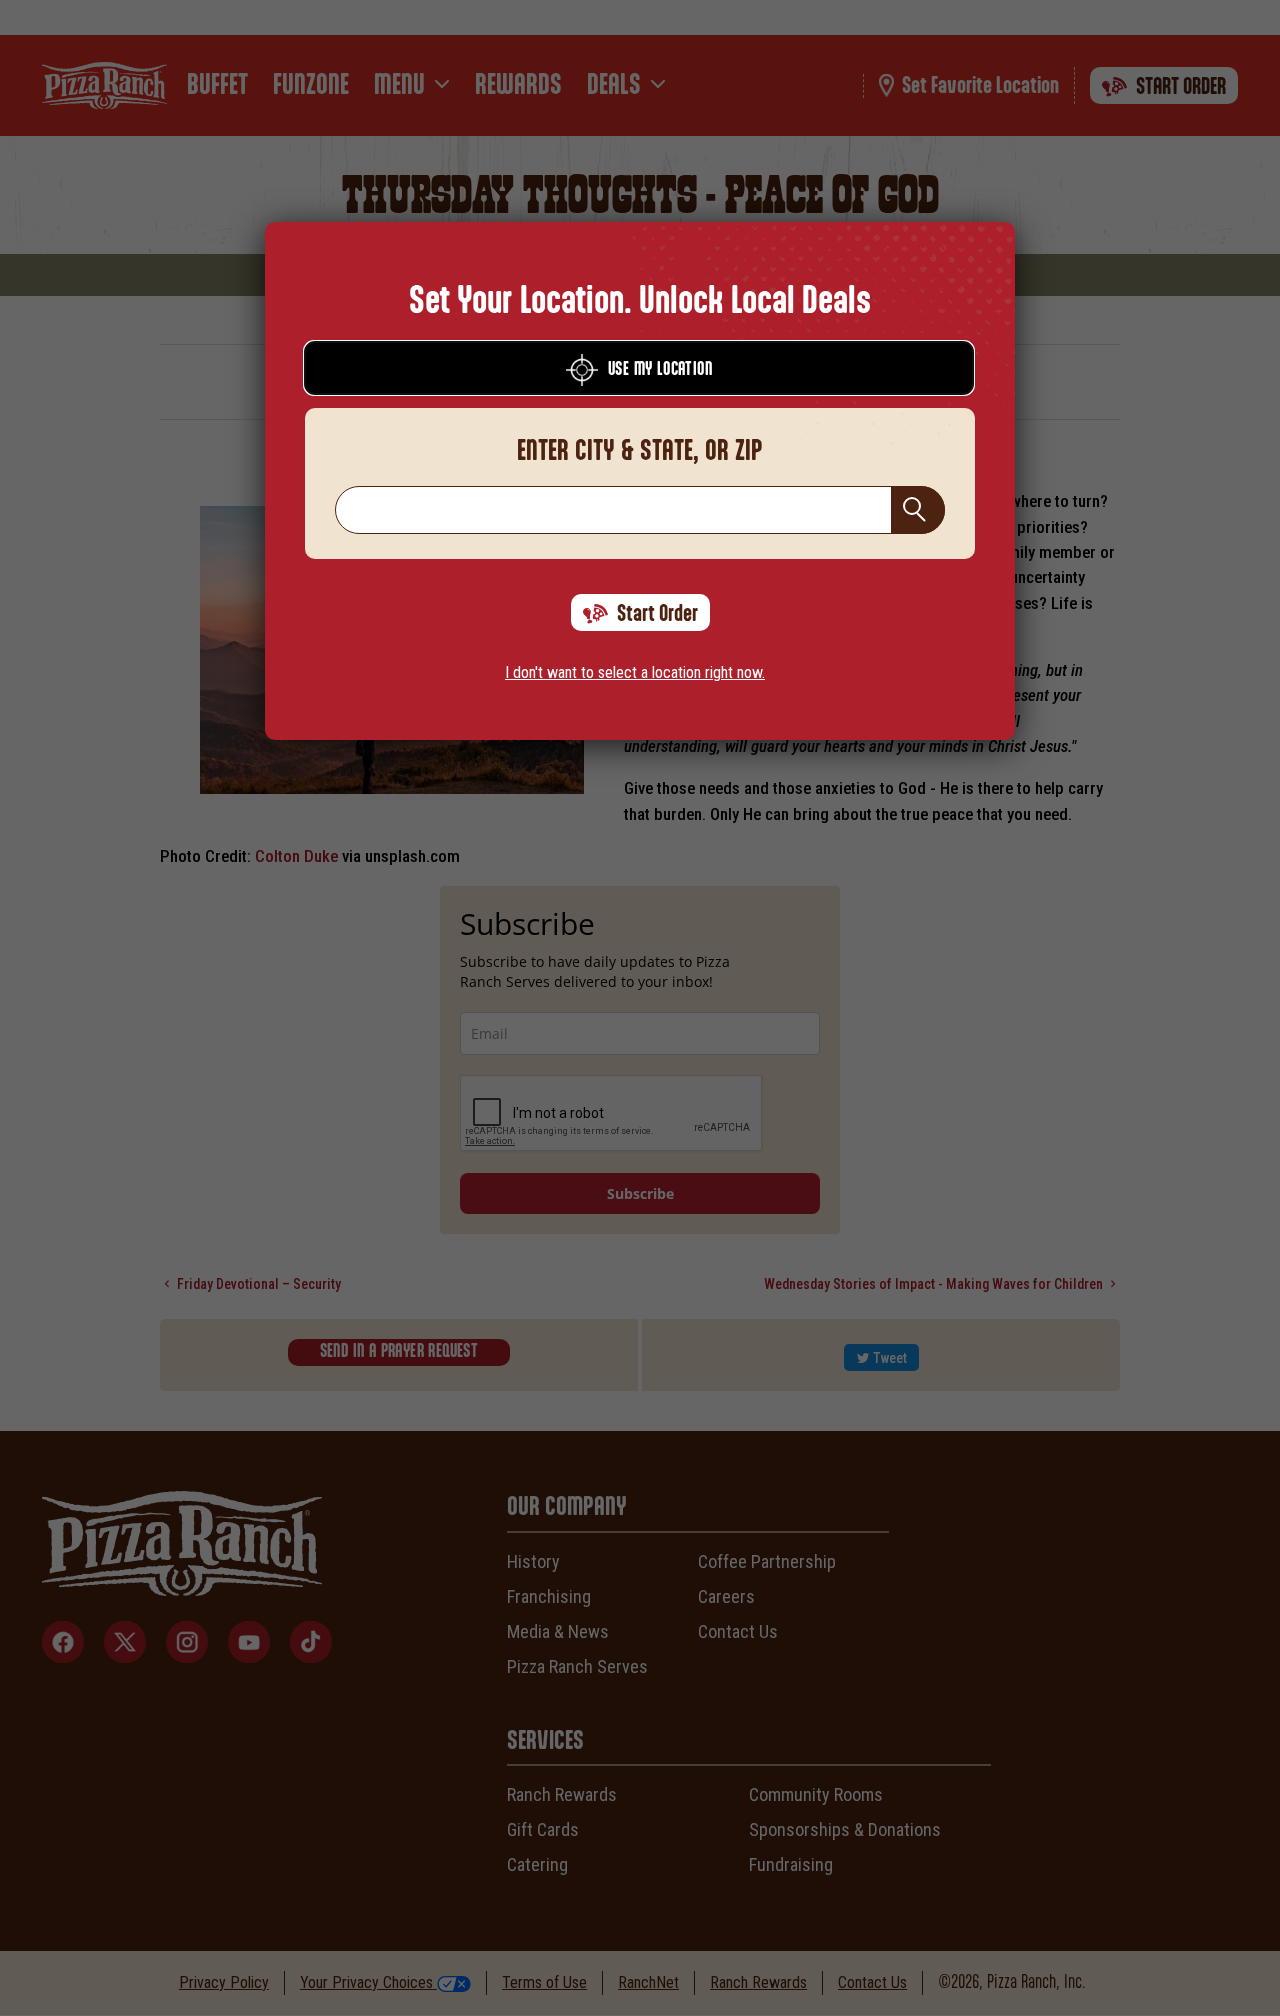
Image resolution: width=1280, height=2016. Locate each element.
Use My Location (660, 370)
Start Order (657, 614)
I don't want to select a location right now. (635, 672)
